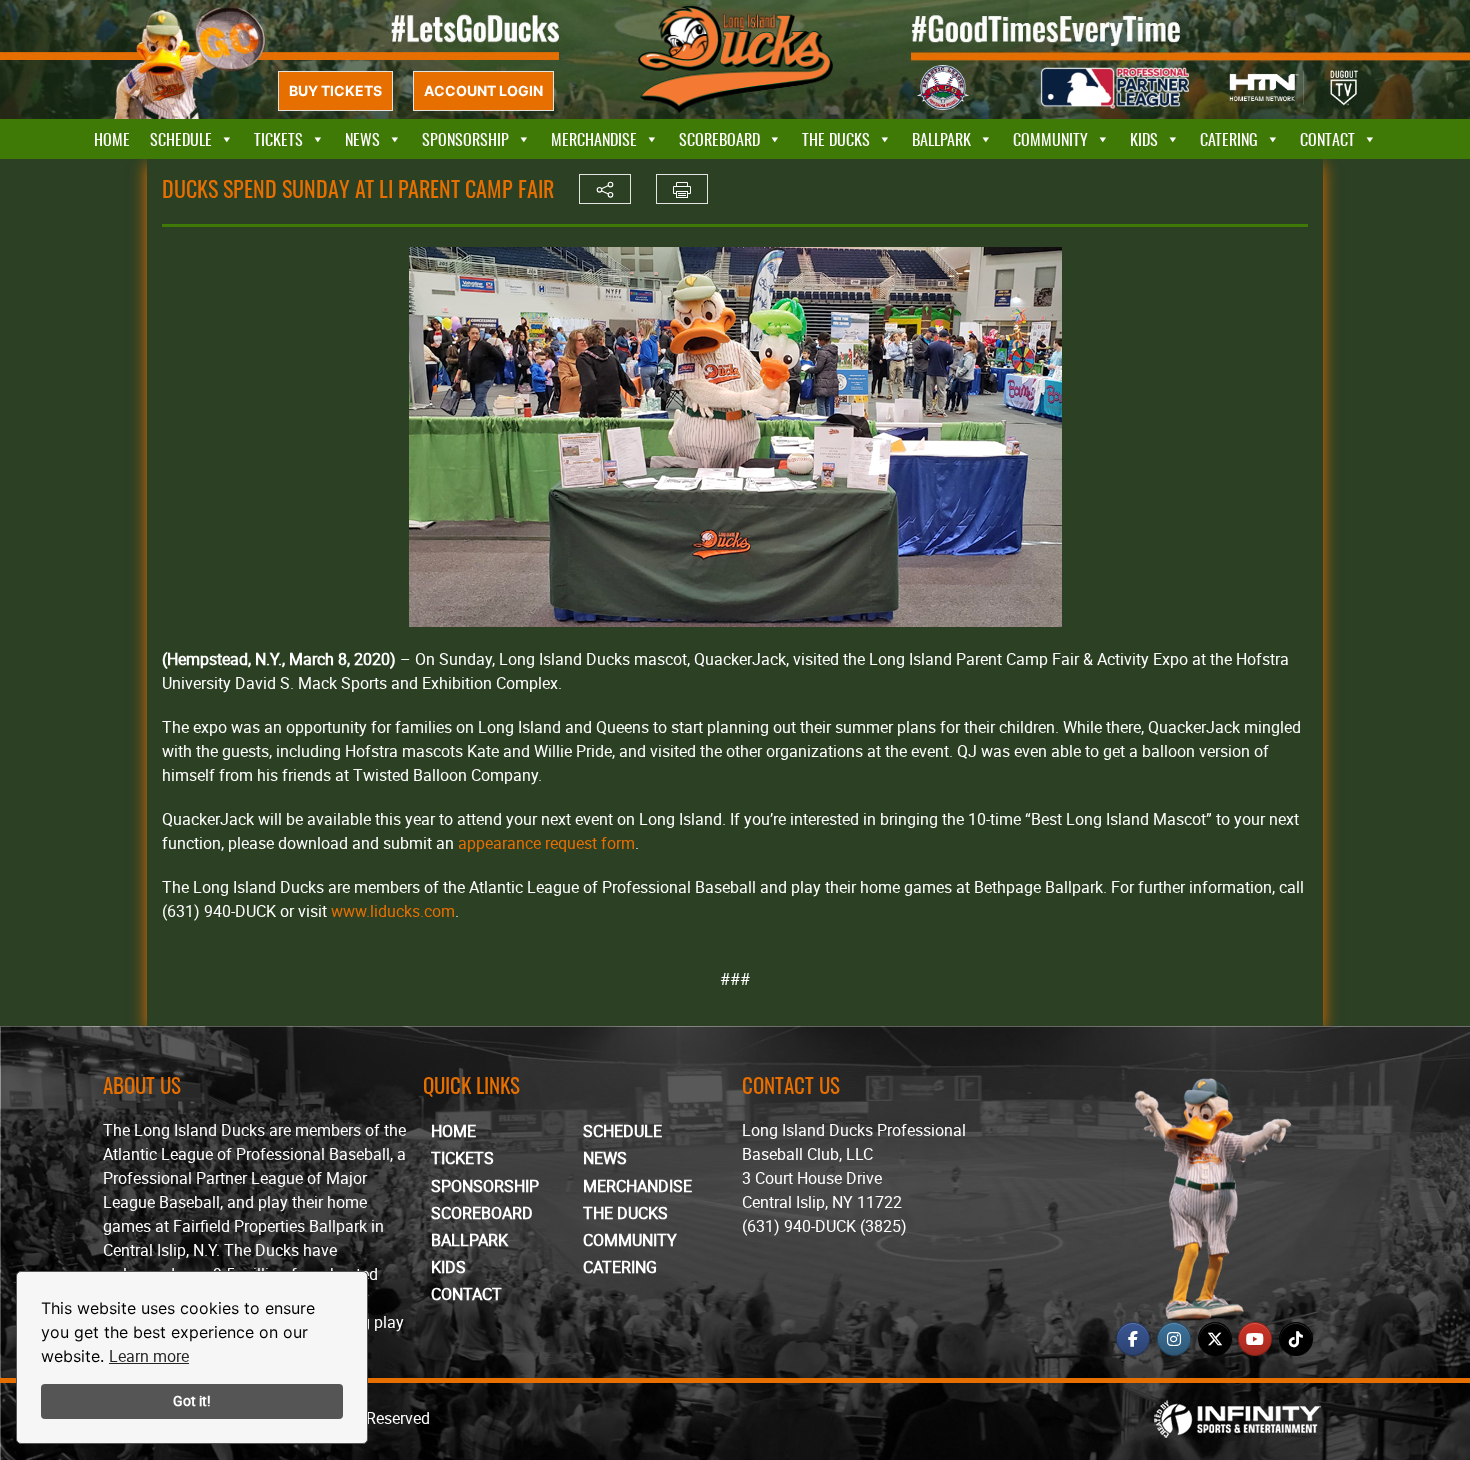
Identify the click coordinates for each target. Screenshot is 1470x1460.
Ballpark (941, 139)
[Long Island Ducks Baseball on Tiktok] (1296, 1339)
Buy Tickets (335, 90)
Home (112, 139)
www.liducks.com (393, 911)
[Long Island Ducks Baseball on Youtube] (1255, 1339)
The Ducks (836, 139)
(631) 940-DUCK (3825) (824, 1226)
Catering (1229, 139)
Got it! (192, 1400)
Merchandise (594, 139)
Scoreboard (719, 139)
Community (1050, 139)
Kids (1144, 139)
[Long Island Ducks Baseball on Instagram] (1174, 1339)
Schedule (181, 139)
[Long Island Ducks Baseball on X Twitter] (1215, 1339)
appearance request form (546, 843)
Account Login (483, 90)
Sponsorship (465, 139)
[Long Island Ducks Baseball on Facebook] (1133, 1339)
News (362, 139)
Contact (1327, 139)
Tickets (278, 139)
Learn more (149, 1356)
